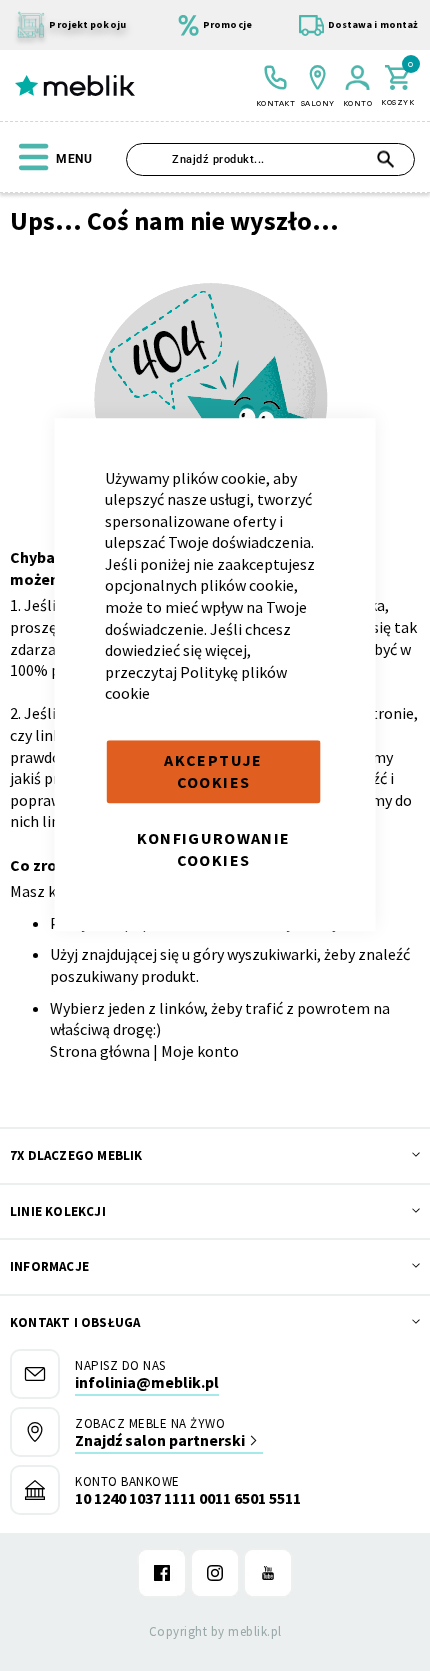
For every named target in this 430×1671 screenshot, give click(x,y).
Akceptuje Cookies (213, 771)
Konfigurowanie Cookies (214, 849)
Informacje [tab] (49, 1266)
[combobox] (270, 159)
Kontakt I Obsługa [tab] (75, 1322)
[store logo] (75, 86)
